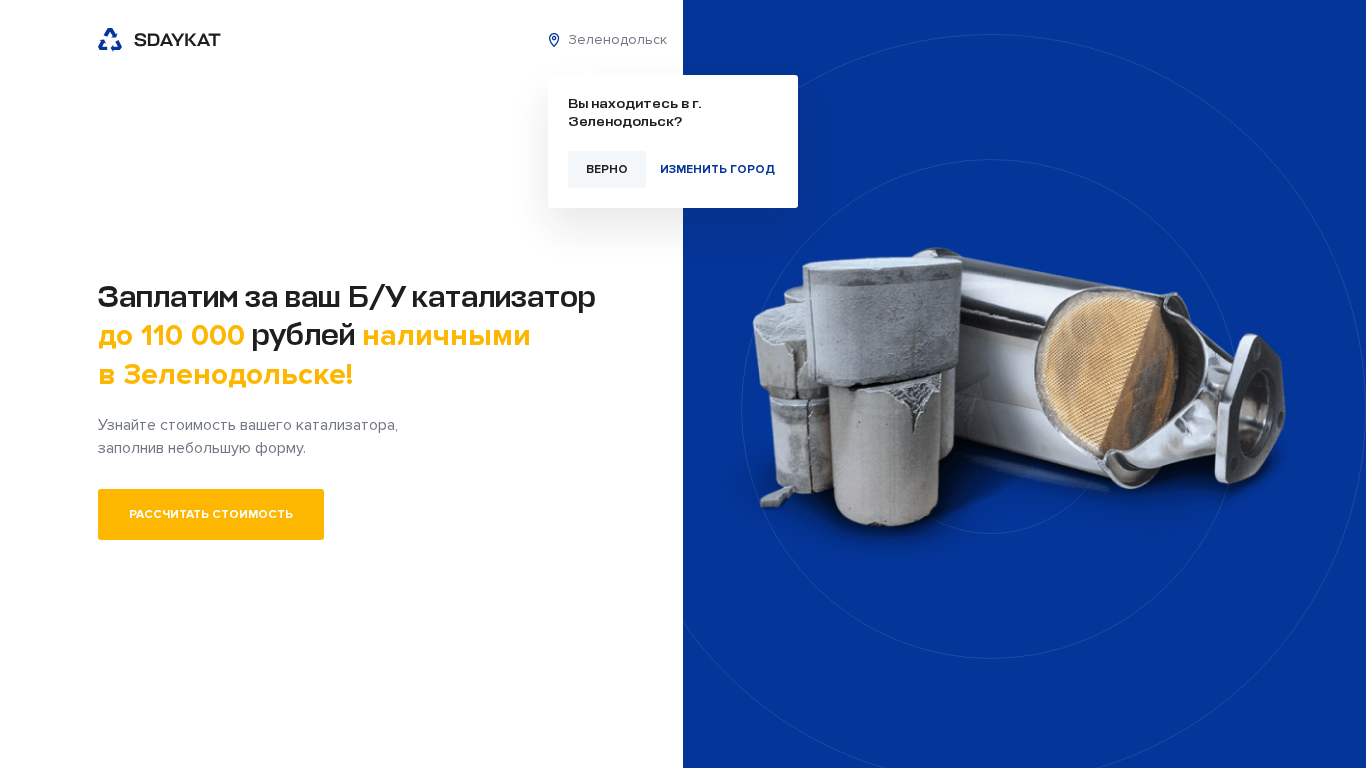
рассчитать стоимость (211, 514)
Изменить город (717, 169)
